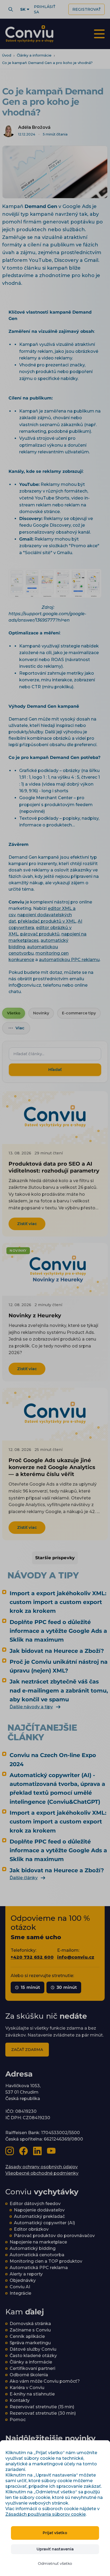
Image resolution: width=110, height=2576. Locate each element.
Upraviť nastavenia (55, 2549)
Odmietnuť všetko (55, 2563)
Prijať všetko (55, 2533)
